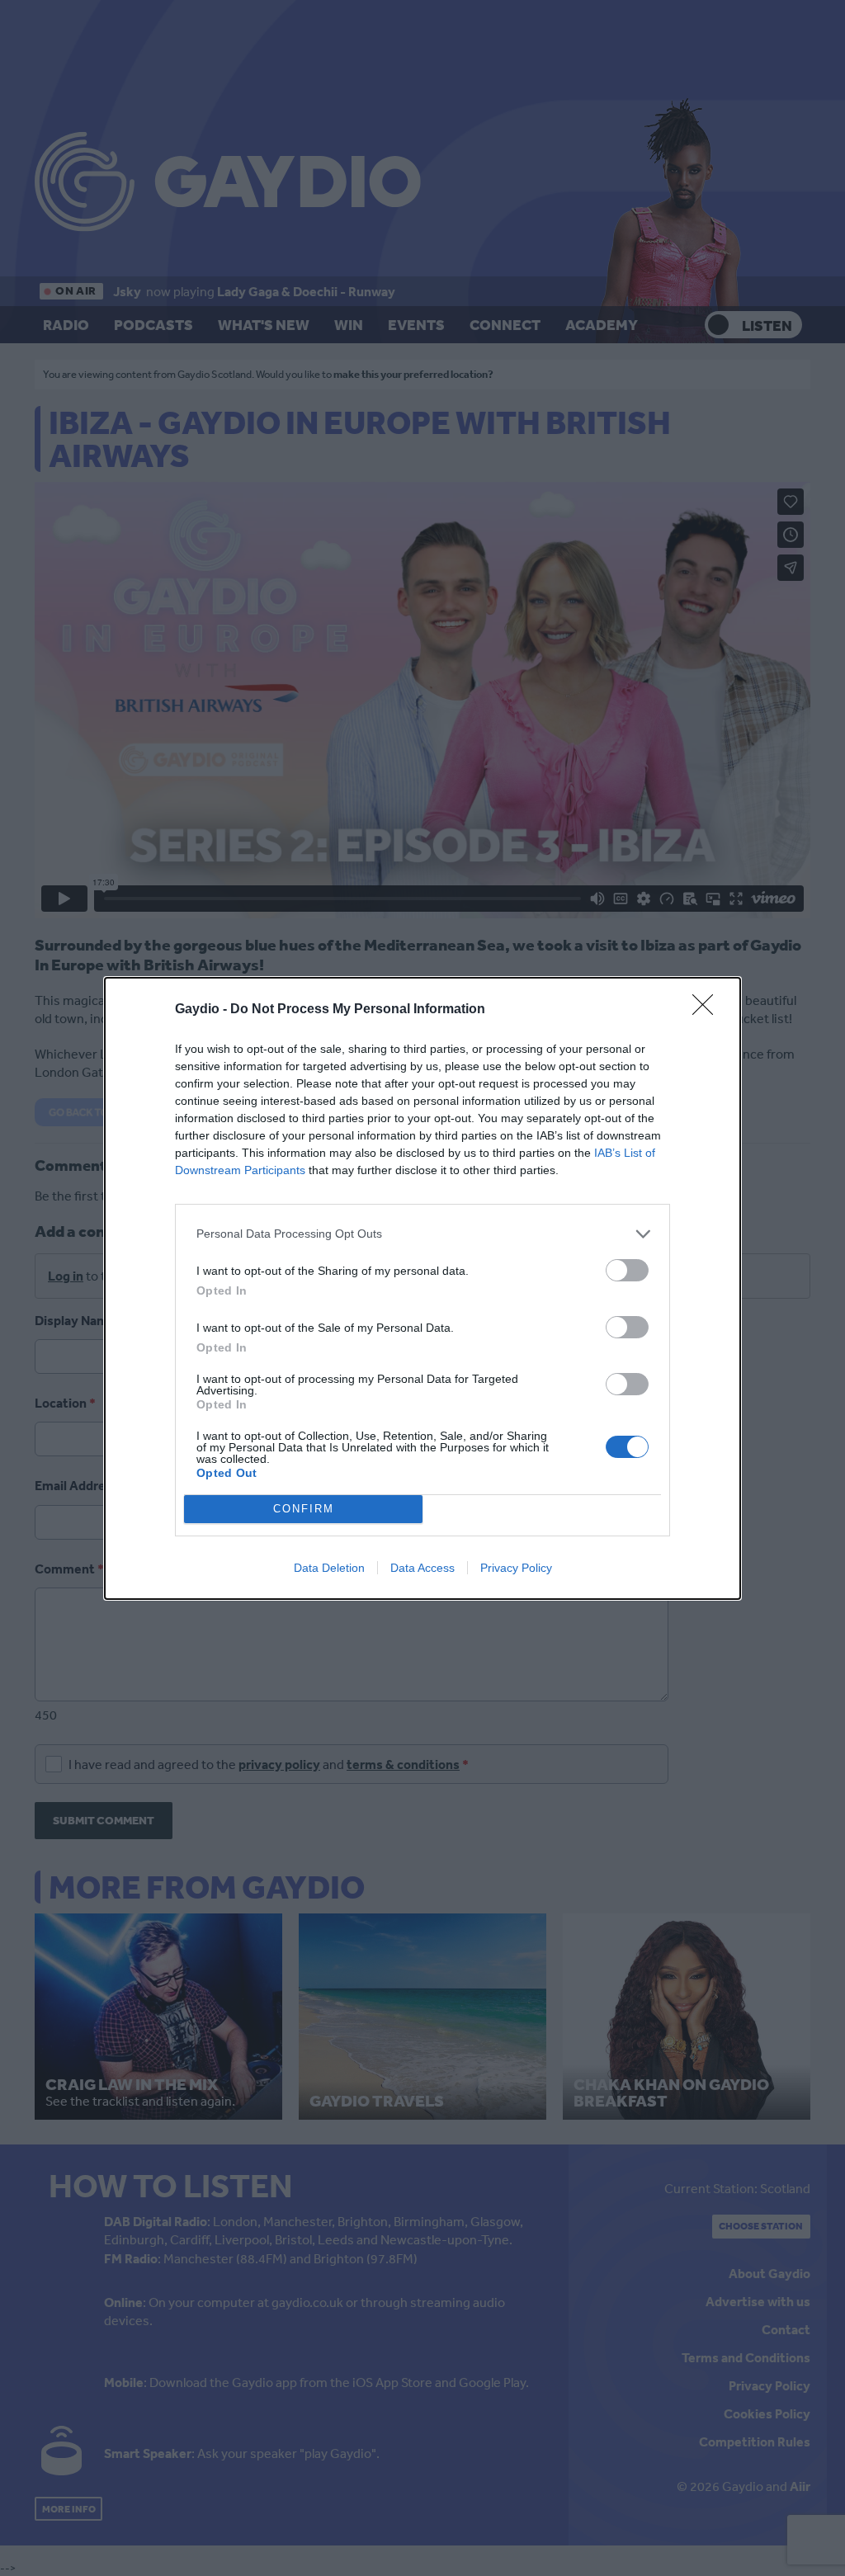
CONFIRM (304, 1509)
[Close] (708, 1010)
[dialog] (422, 1288)
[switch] (627, 1270)
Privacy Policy (516, 1568)
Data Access (422, 1568)
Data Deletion (329, 1568)
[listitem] (422, 1234)
